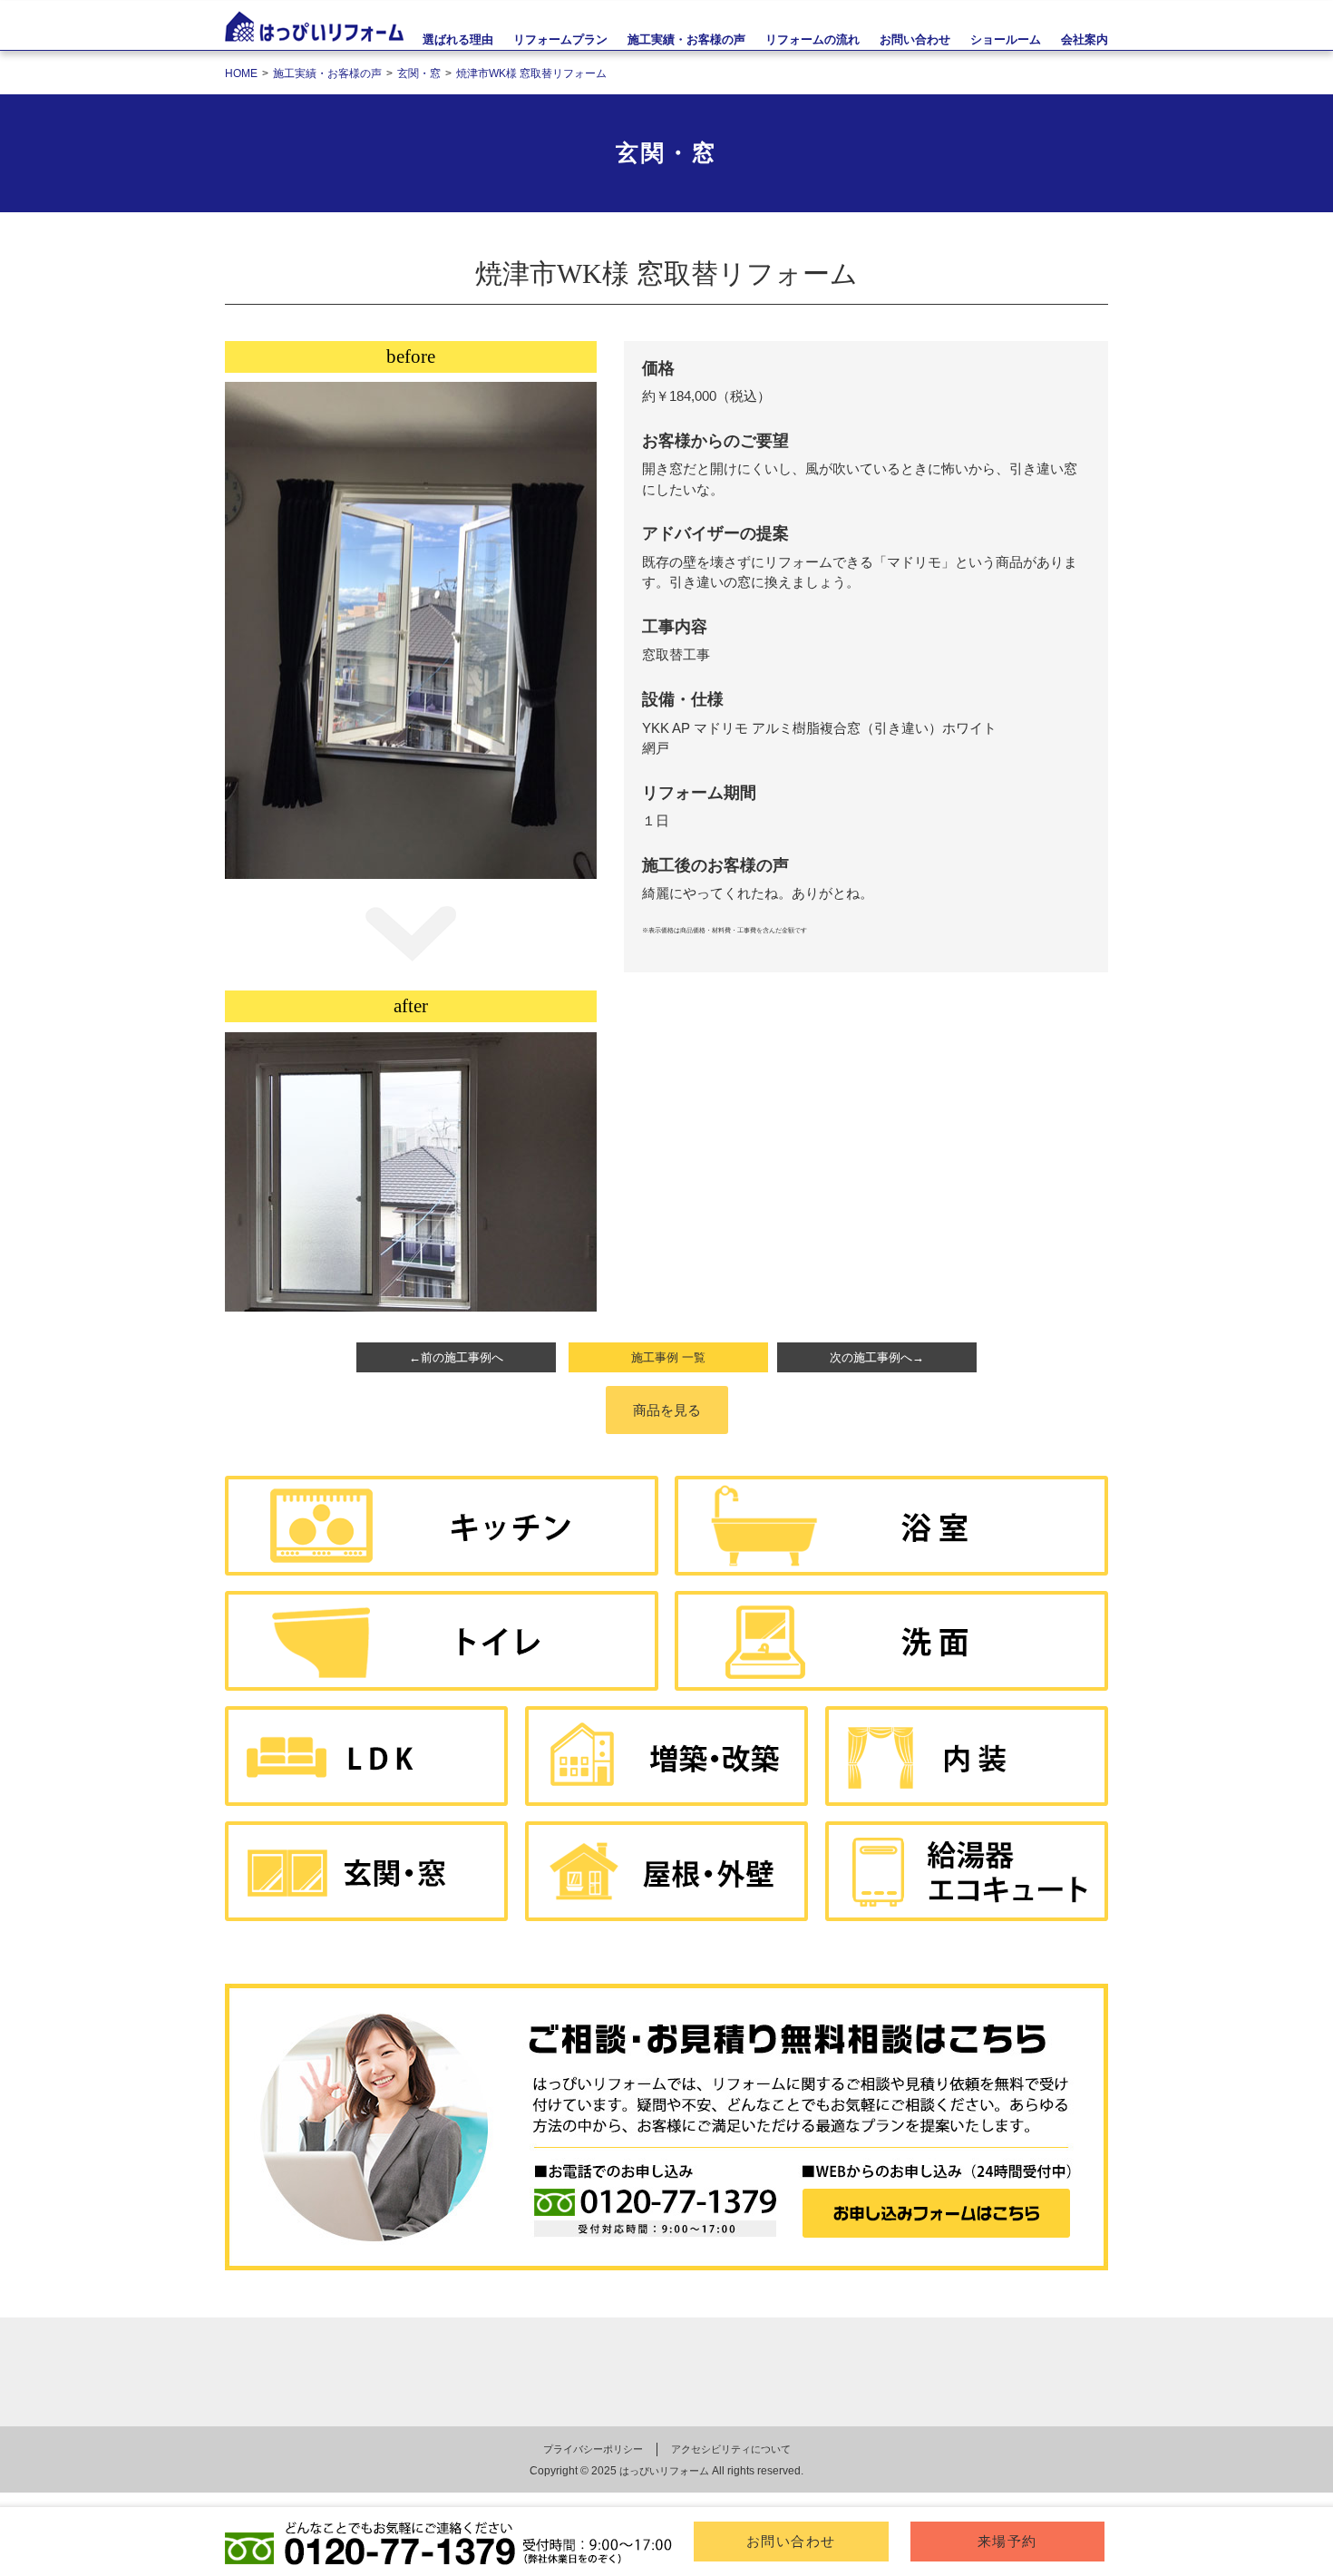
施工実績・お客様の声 (686, 39)
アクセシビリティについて (731, 2449)
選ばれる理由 (458, 39)
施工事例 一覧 (668, 1357)
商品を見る (667, 1410)
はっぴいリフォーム (664, 2471)
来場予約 (1007, 2541)
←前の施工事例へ (456, 1357)
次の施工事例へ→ (877, 1357)
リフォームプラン (560, 39)
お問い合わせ (791, 2541)
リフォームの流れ (812, 39)
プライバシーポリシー (593, 2449)
